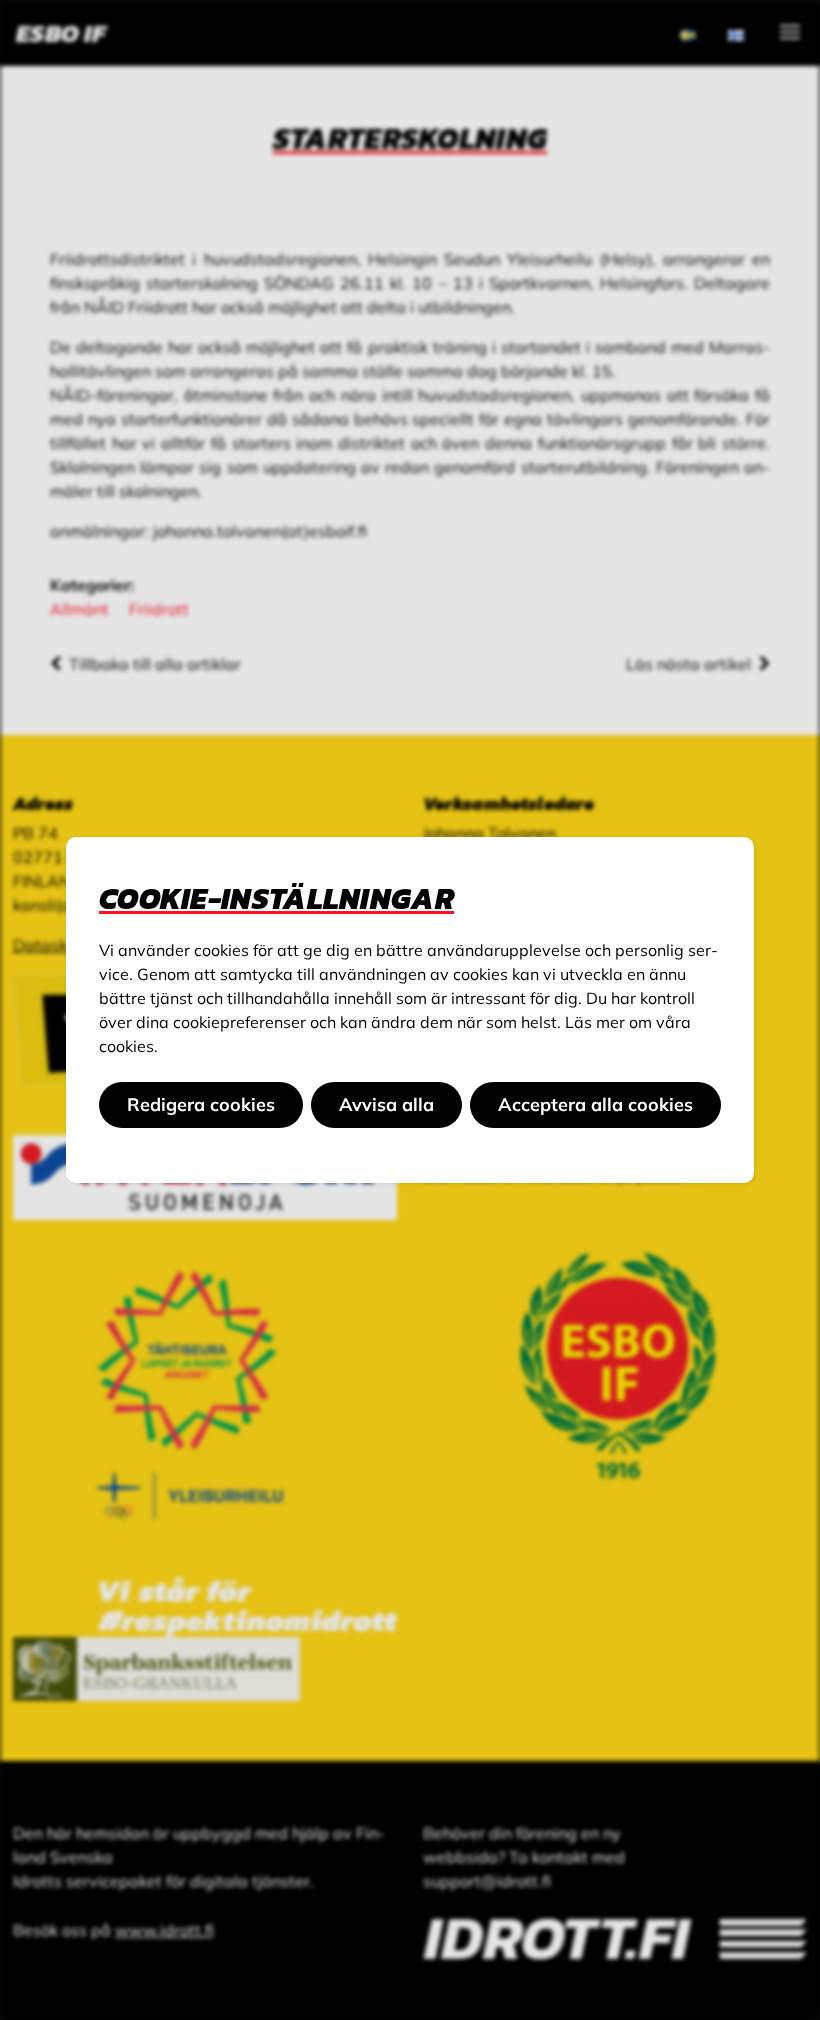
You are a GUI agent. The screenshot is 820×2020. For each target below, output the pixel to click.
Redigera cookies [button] (201, 1104)
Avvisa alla (386, 1104)
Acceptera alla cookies (595, 1104)
